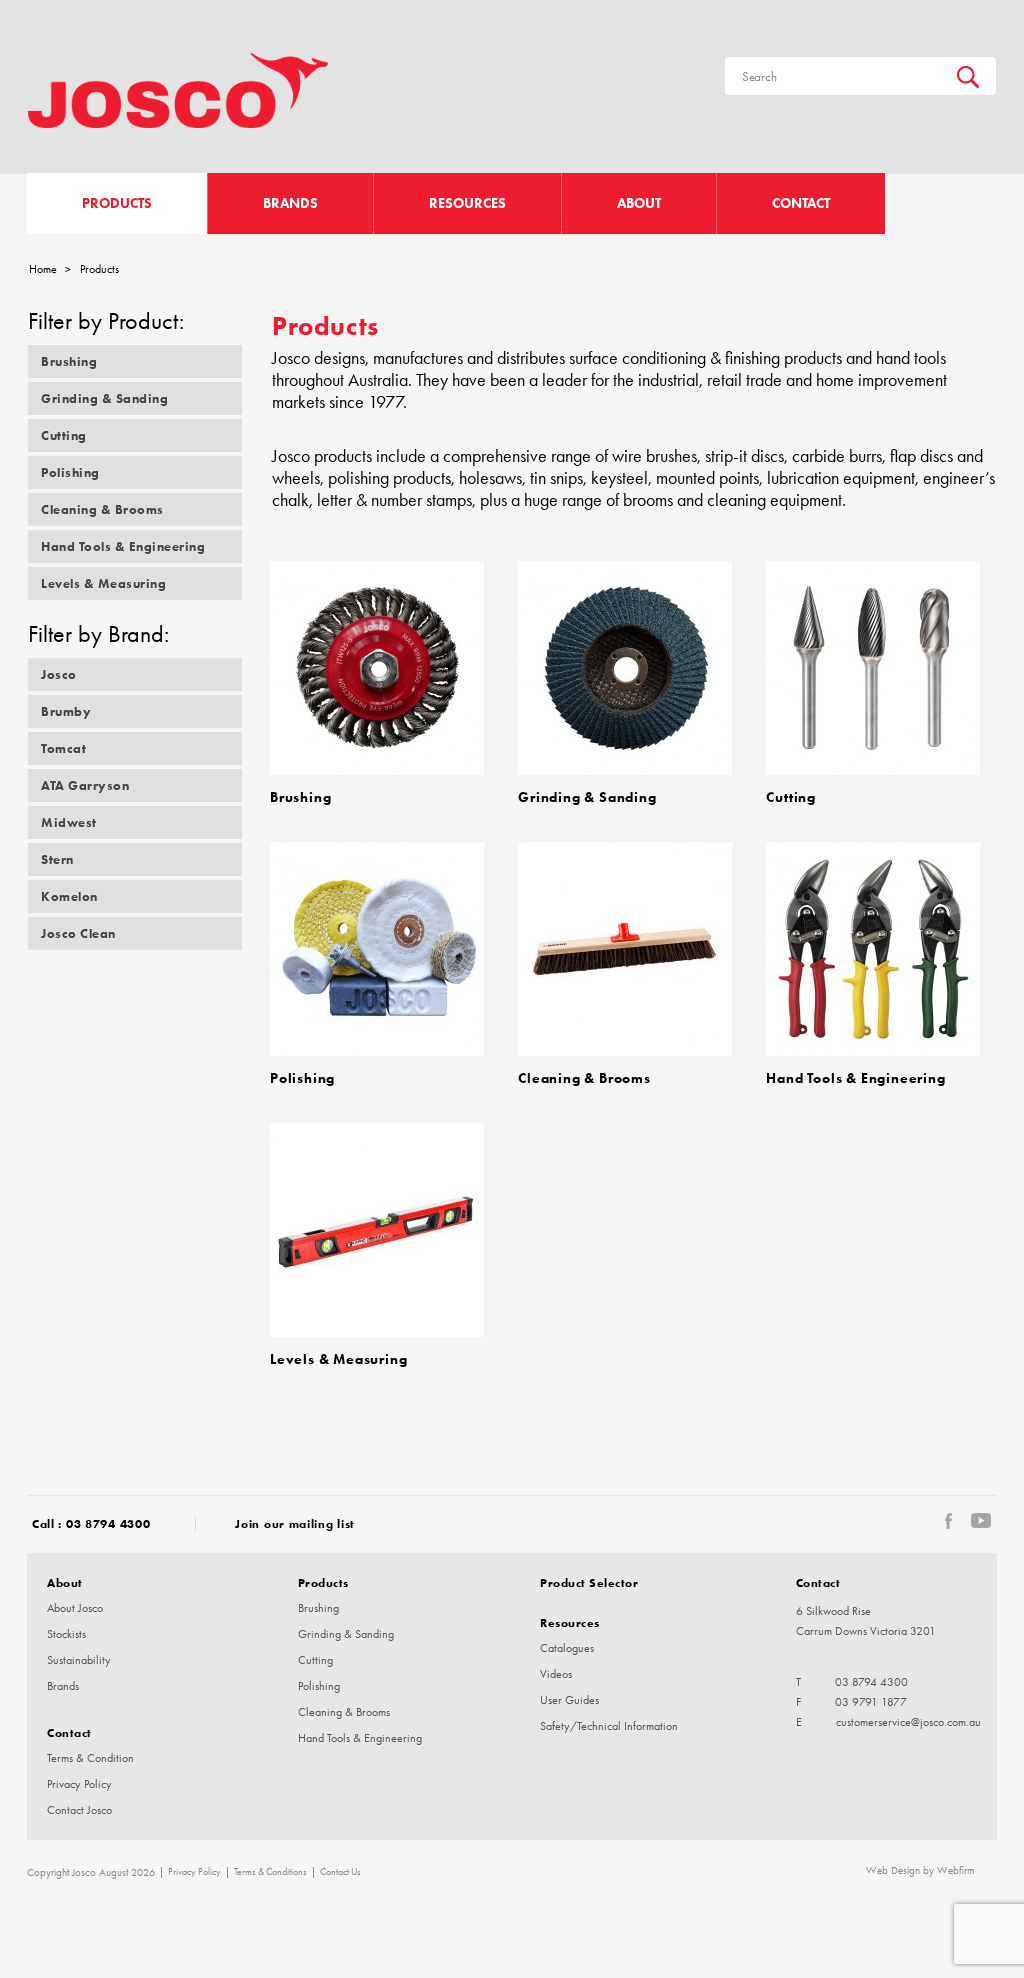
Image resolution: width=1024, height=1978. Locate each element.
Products (117, 203)
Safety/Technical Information (609, 1726)
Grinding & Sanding (104, 398)
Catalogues (567, 1648)
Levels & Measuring (103, 583)
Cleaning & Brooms (102, 509)
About (639, 203)
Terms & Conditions (270, 1872)
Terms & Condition (90, 1758)
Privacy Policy (79, 1784)
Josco (59, 674)
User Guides (569, 1700)
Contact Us (340, 1872)
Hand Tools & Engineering (123, 546)
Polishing (70, 472)
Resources (467, 203)
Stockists (66, 1634)
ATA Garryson (85, 785)
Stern (57, 859)
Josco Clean (78, 933)
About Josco (75, 1608)
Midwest (69, 822)
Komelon (69, 896)
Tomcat (63, 748)
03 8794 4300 (108, 1523)
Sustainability (79, 1660)
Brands (290, 203)
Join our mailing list (295, 1523)
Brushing (69, 361)
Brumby (66, 711)
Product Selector (589, 1582)
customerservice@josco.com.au (908, 1722)
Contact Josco (79, 1810)
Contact (801, 203)
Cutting (64, 435)
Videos (556, 1674)
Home (43, 269)
